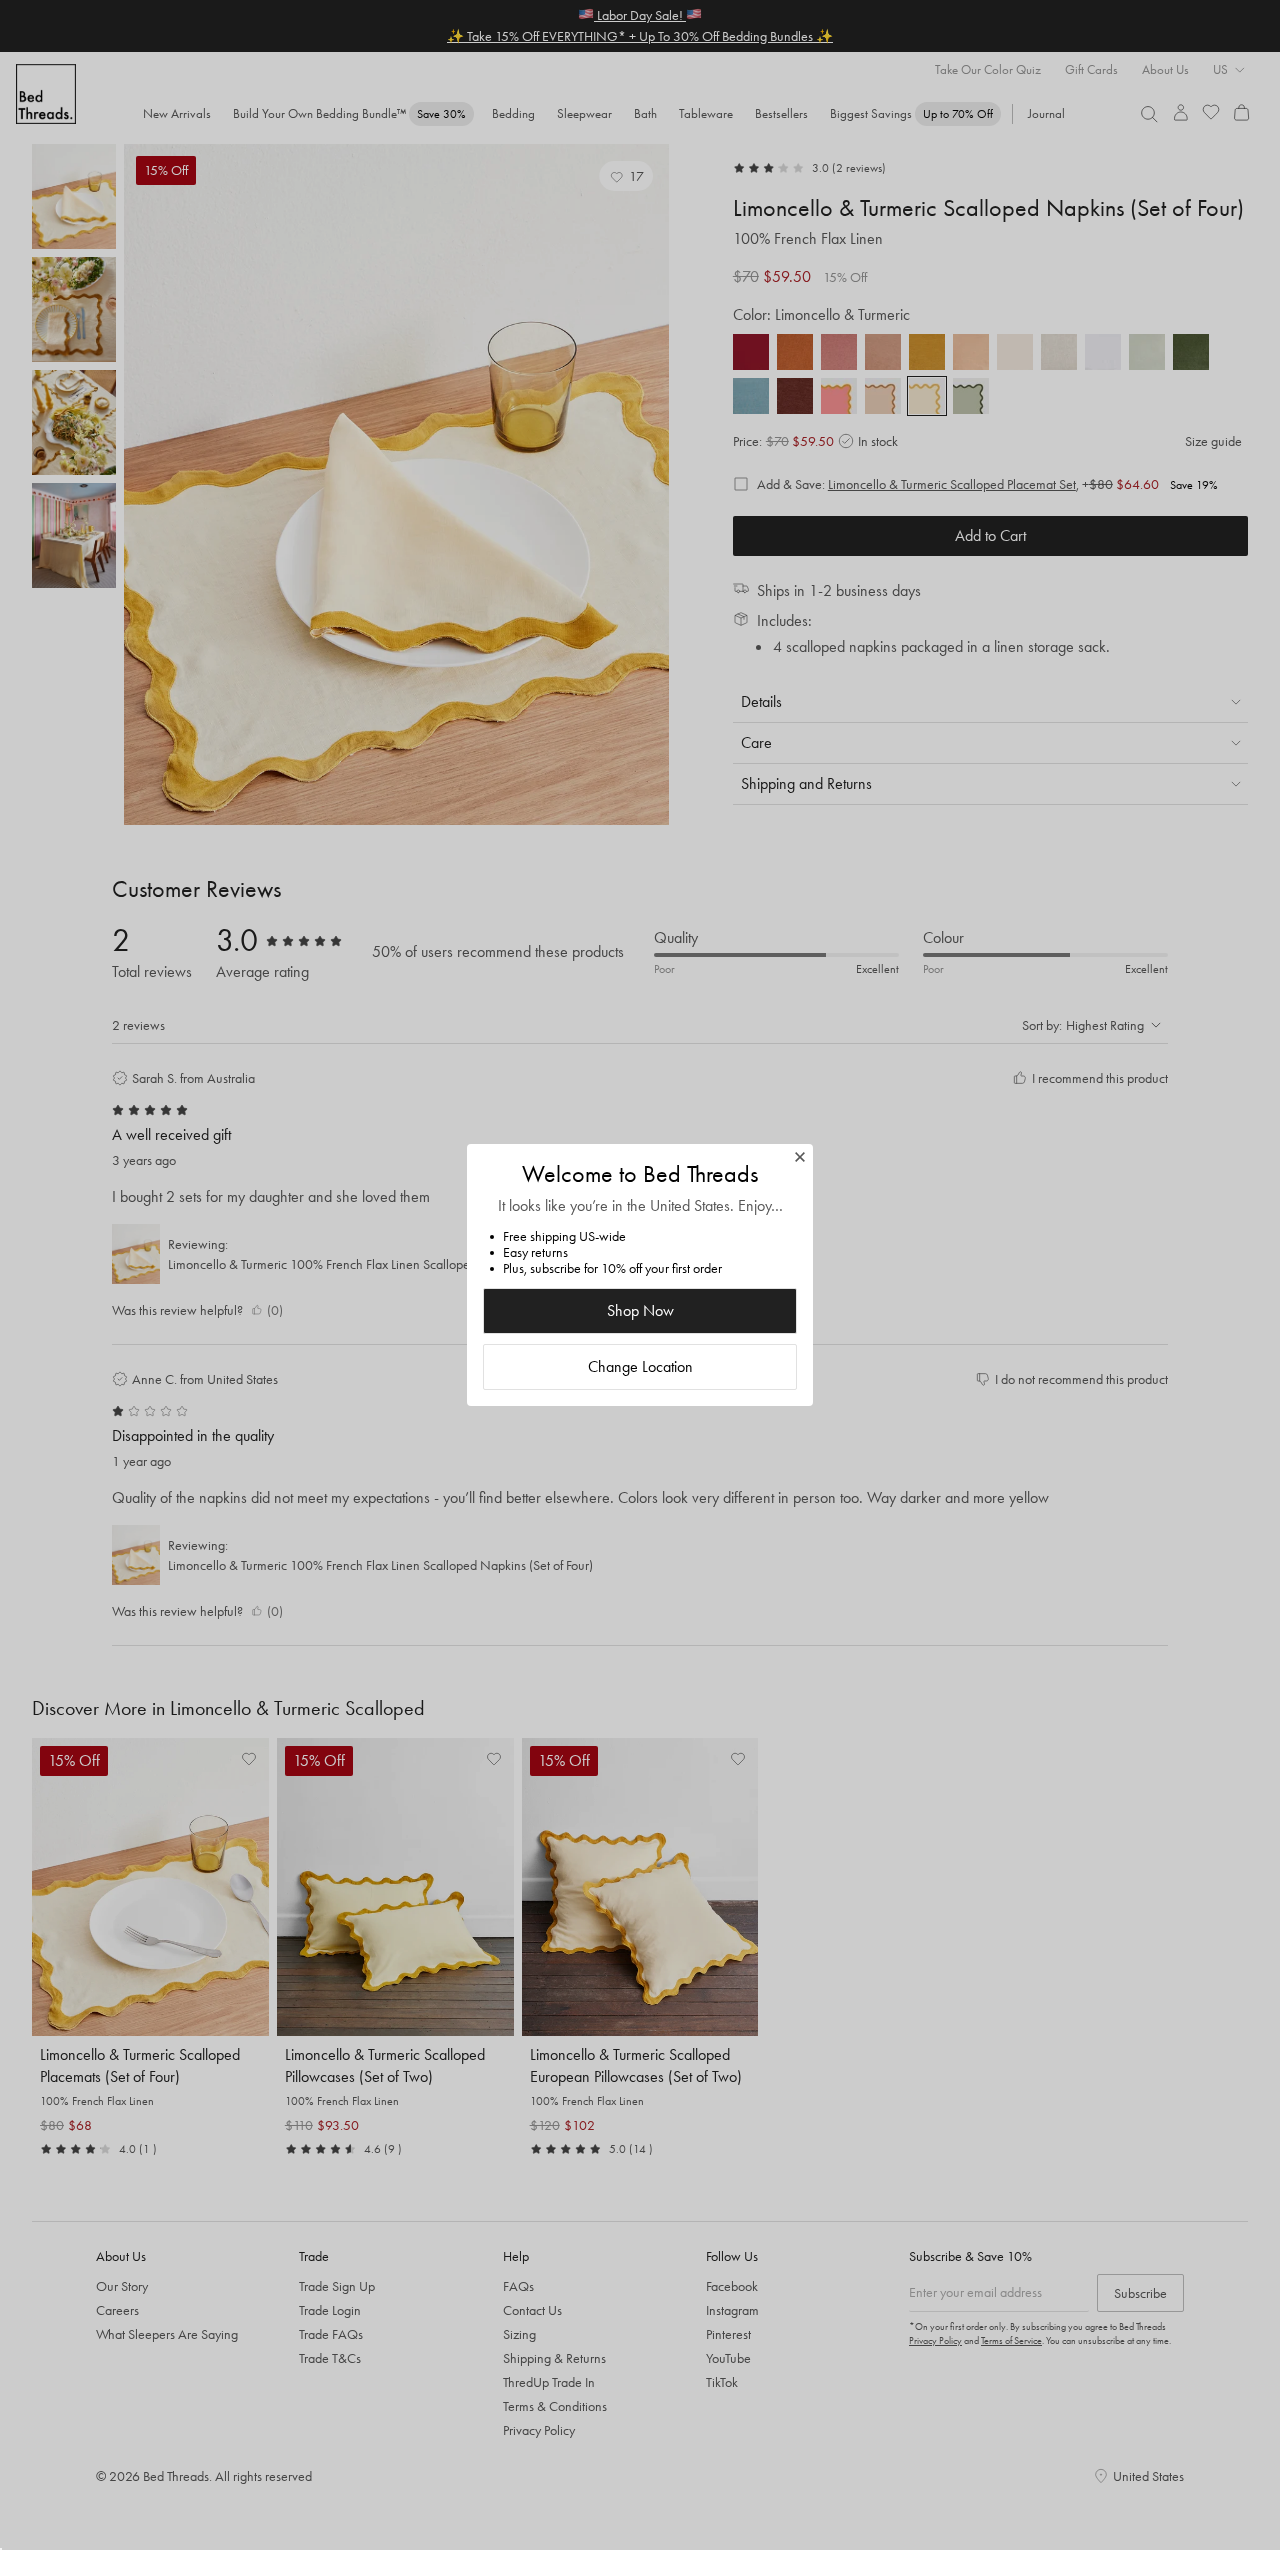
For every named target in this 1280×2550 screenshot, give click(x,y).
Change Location (640, 1366)
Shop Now (640, 1310)
